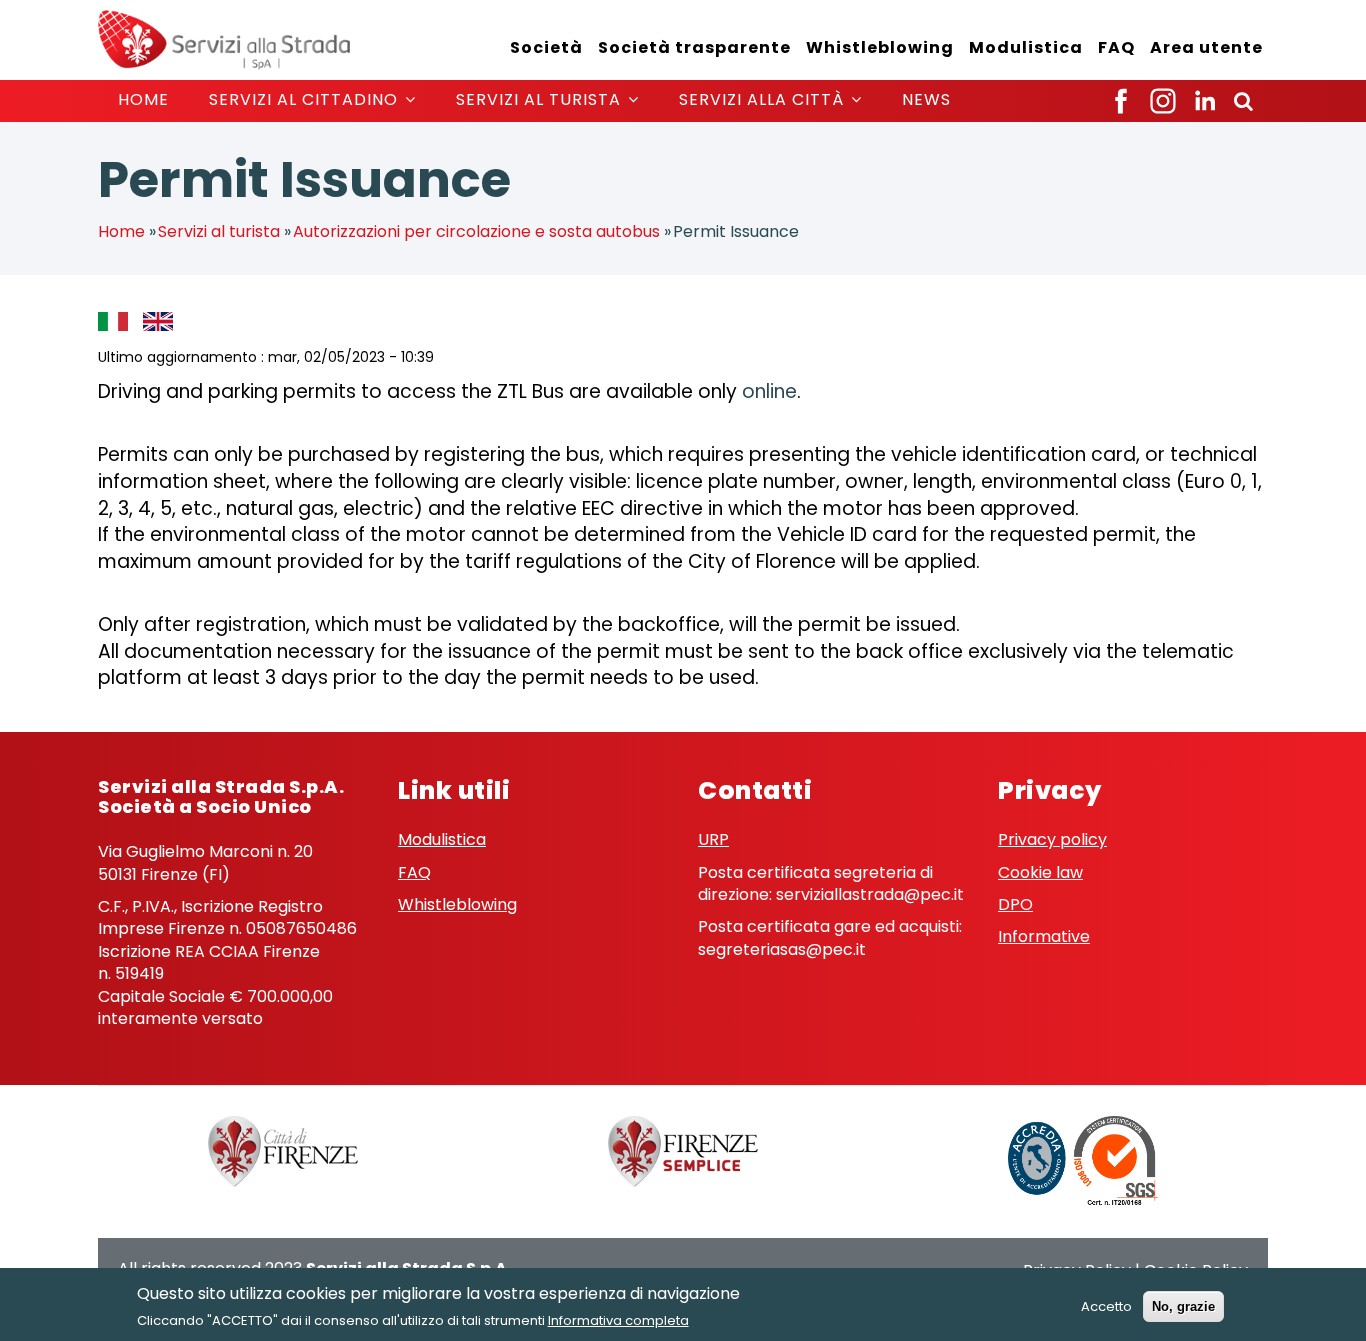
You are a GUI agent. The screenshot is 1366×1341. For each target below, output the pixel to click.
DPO (1015, 904)
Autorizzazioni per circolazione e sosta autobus (476, 231)
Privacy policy (1052, 839)
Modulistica (1026, 47)
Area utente (1206, 47)
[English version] (163, 320)
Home (143, 99)
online (769, 391)
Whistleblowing (880, 47)
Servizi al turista (541, 99)
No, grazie (1183, 1306)
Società (546, 47)
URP (713, 839)
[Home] (224, 38)
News (926, 99)
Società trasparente (694, 47)
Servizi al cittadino (306, 99)
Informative (1044, 936)
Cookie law (1040, 872)
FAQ (1116, 47)
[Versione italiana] (118, 320)
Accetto (1106, 1306)
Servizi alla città (764, 99)
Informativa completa (618, 1320)
